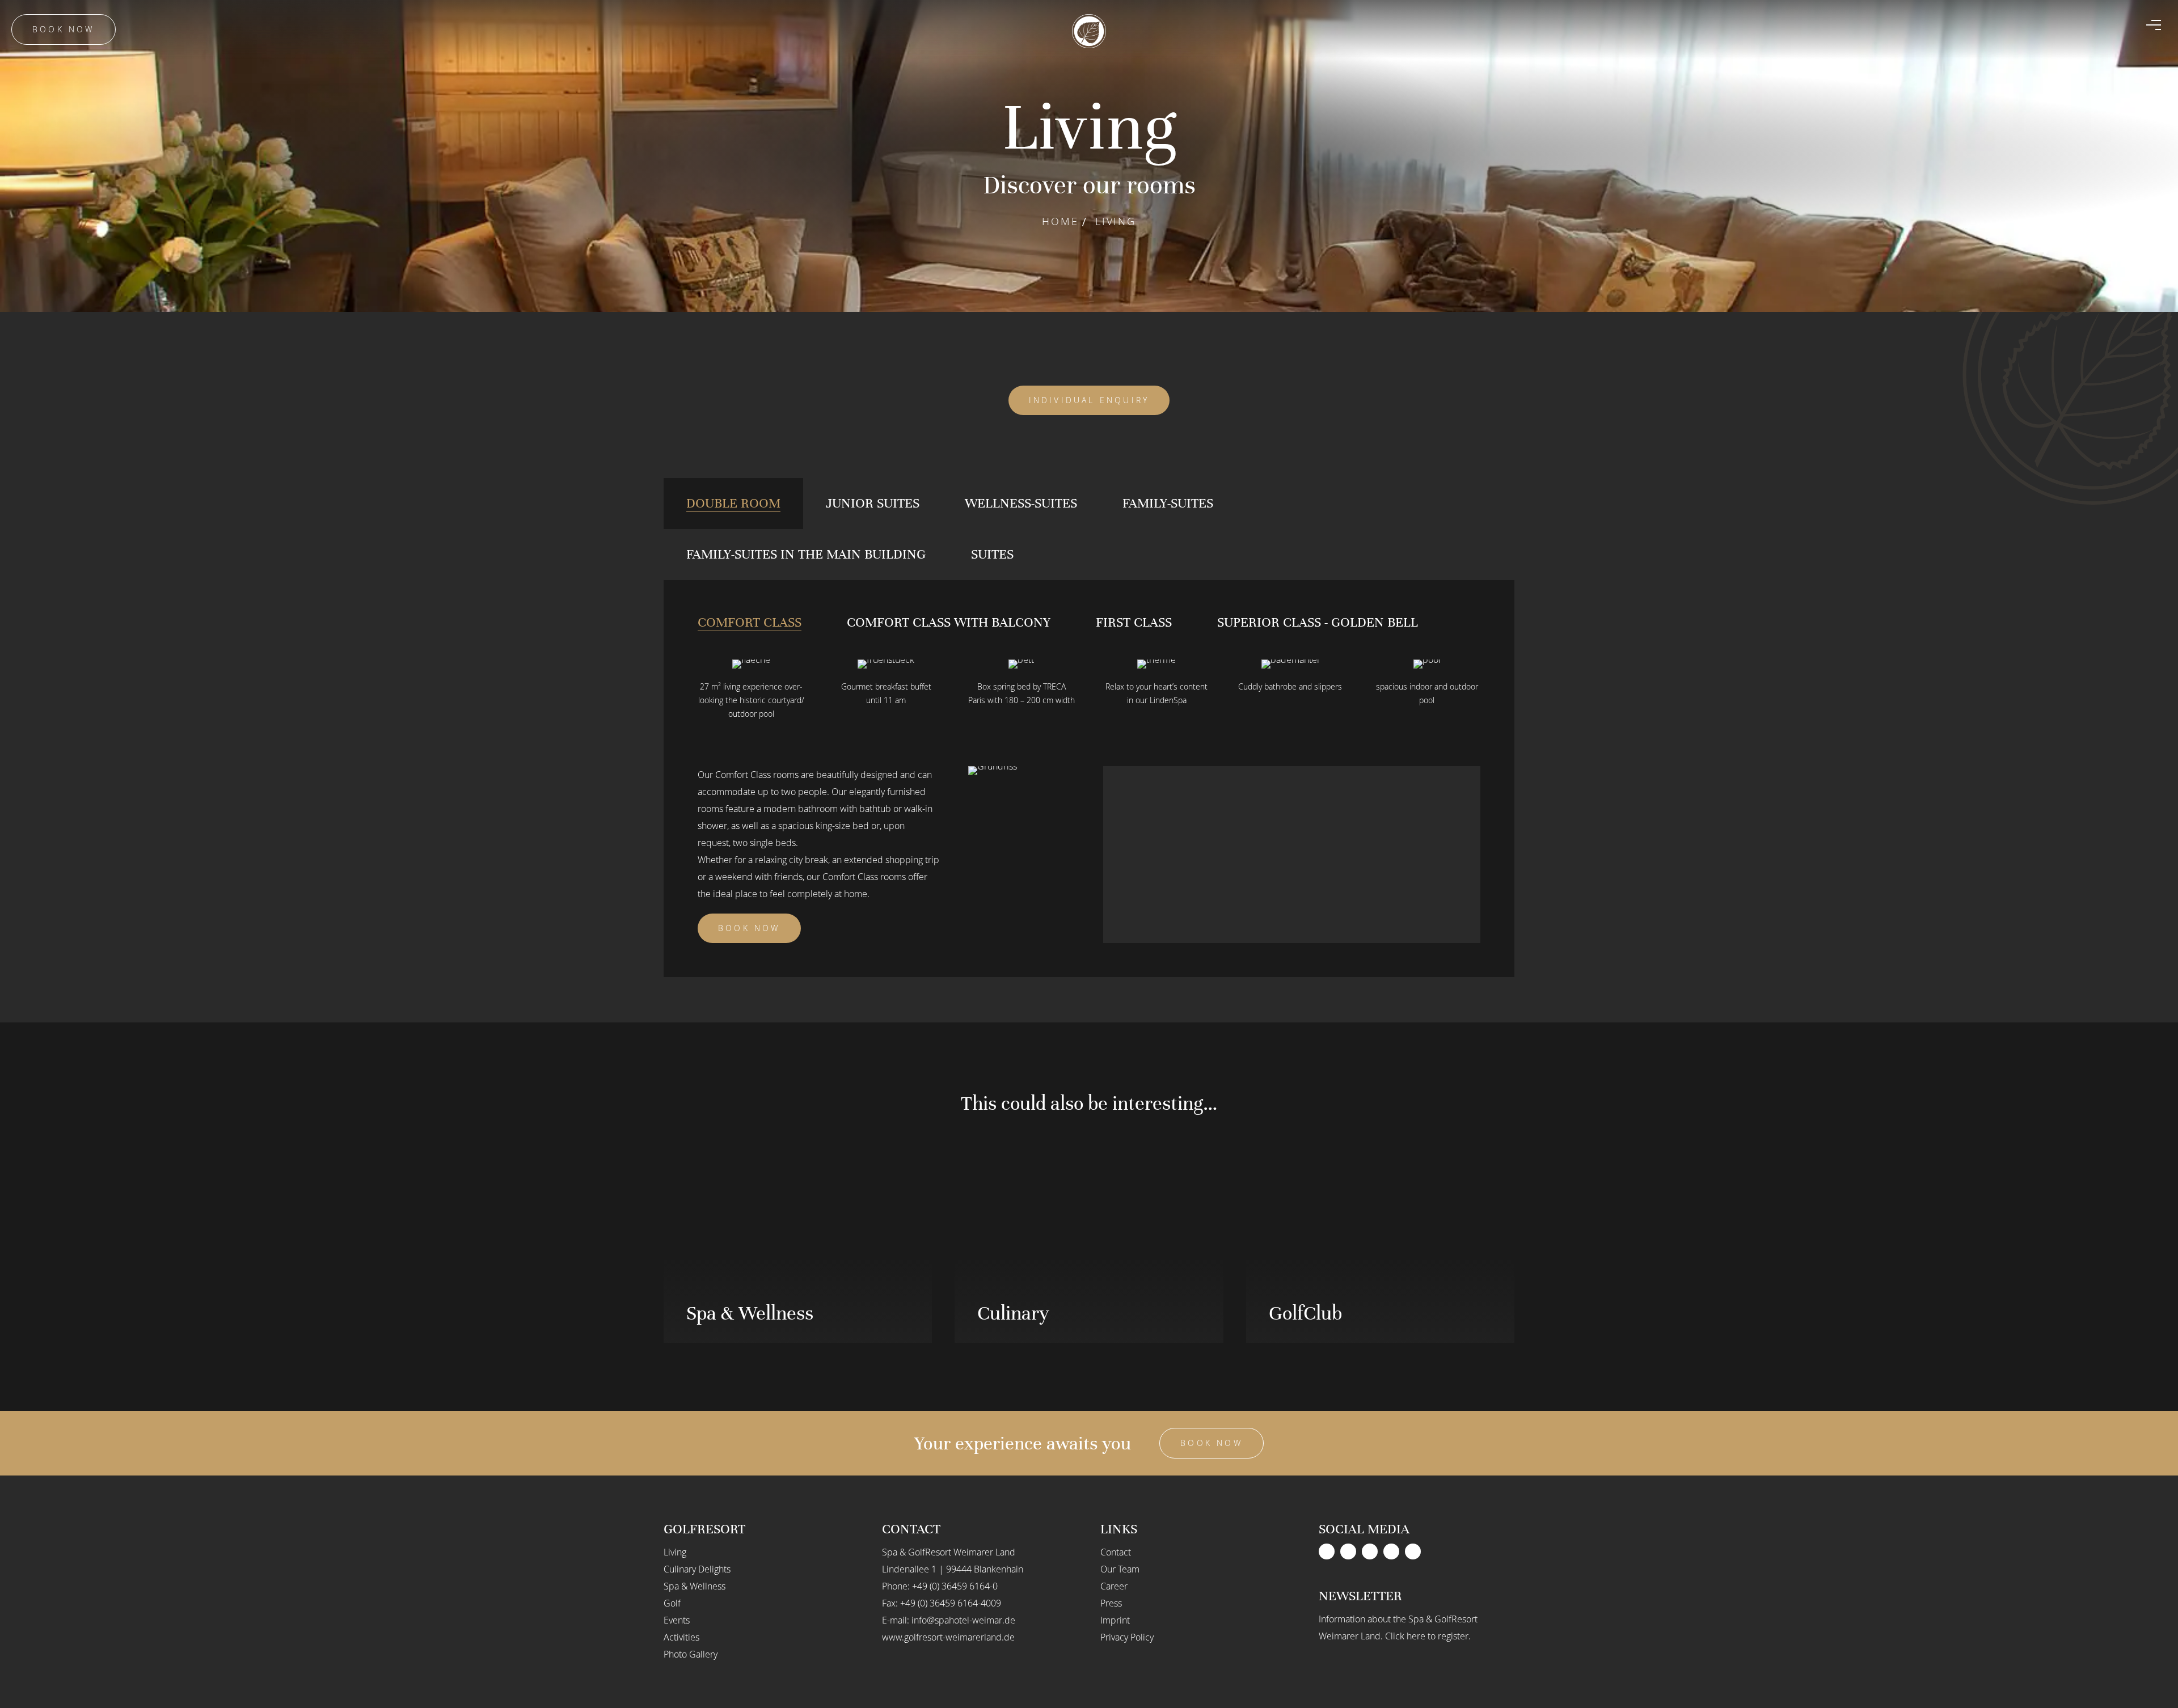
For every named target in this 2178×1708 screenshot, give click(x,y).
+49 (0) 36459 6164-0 (955, 1586)
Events (677, 1620)
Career (1114, 1586)
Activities (681, 1637)
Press (1111, 1603)
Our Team (1120, 1569)
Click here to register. (1428, 1636)
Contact (1116, 1552)
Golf (672, 1603)
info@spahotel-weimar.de (963, 1620)
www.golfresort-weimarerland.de (948, 1637)
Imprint (1115, 1620)
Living (675, 1552)
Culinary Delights (697, 1569)
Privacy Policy (1127, 1637)
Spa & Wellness (695, 1586)
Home (1060, 221)
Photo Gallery (691, 1654)
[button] (1424, 920)
